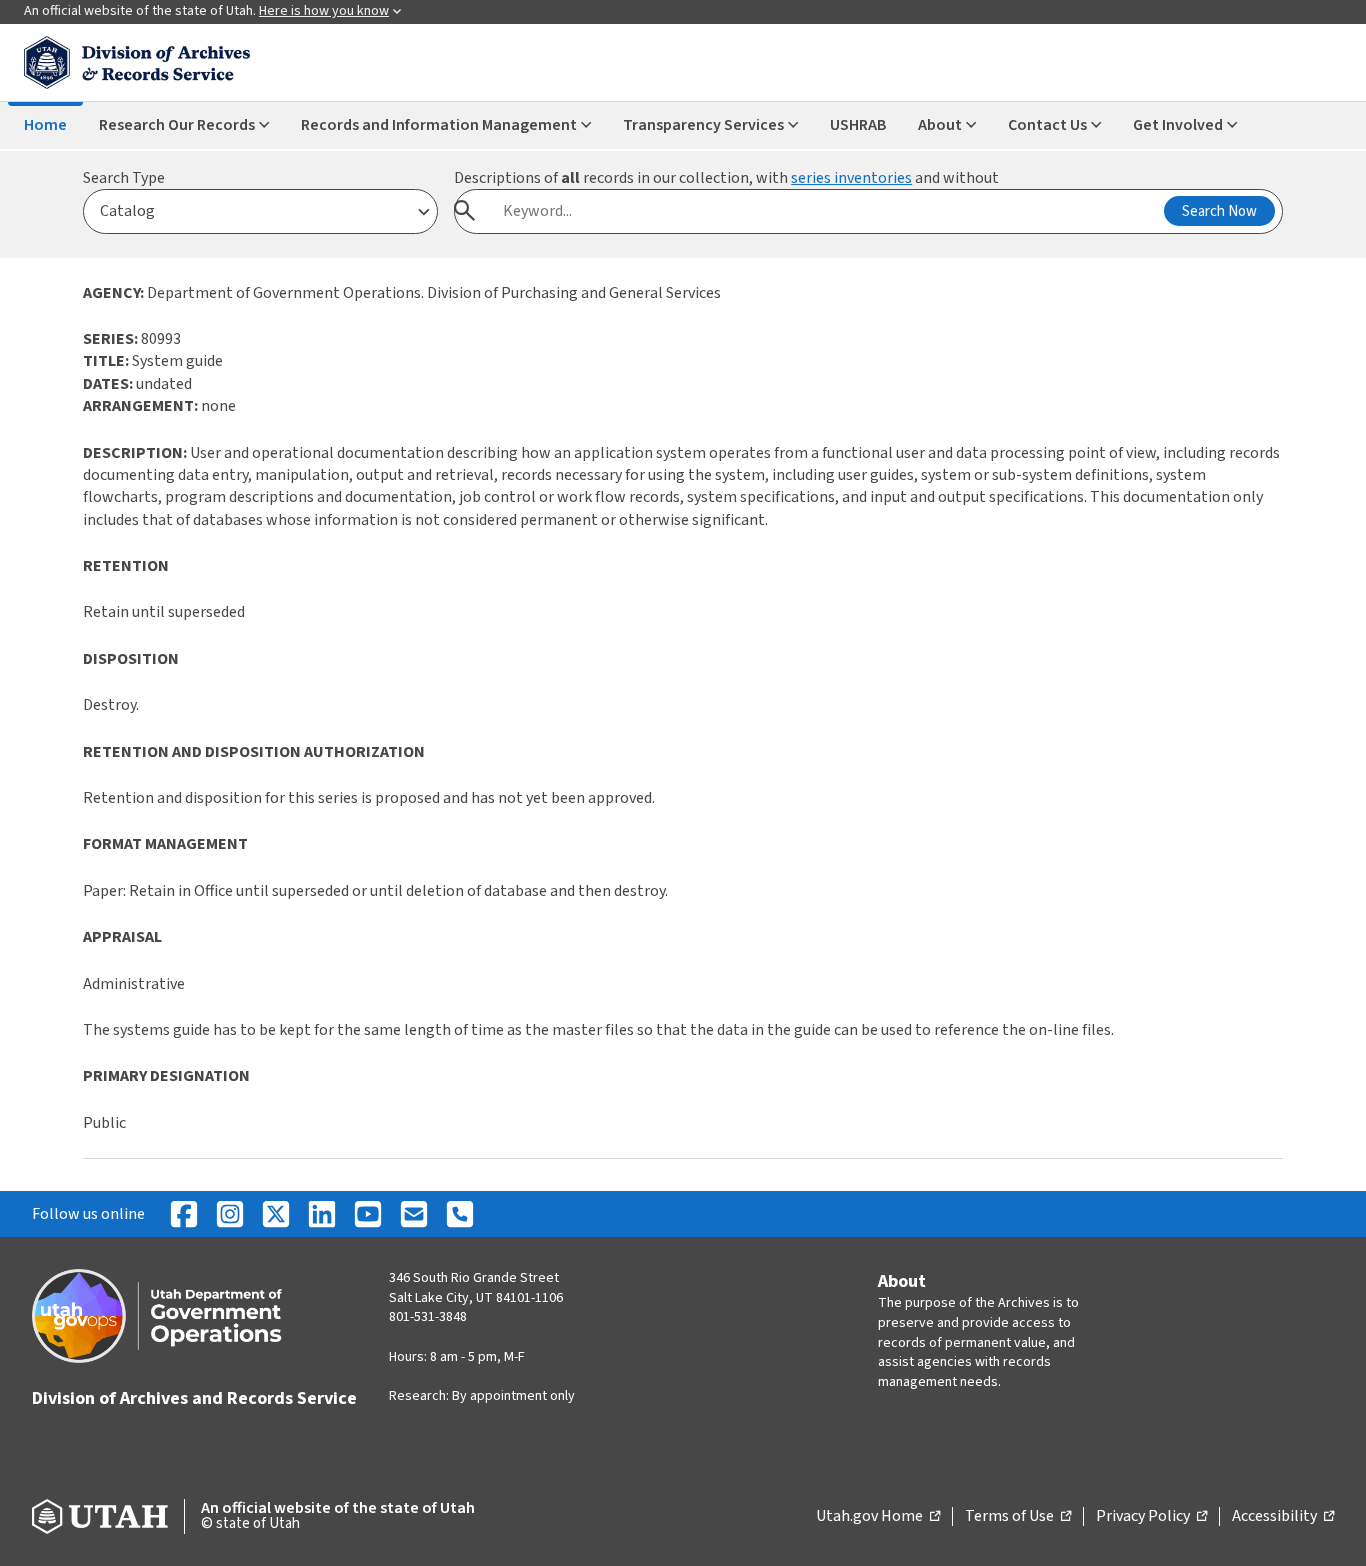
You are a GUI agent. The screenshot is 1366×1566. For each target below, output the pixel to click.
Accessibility (1283, 1517)
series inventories (851, 178)
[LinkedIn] (322, 1214)
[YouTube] (368, 1214)
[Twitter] (276, 1214)
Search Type (124, 178)
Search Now (1219, 211)
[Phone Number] (460, 1214)
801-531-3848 (428, 1317)
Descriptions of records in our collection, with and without (726, 178)
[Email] (414, 1214)
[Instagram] (230, 1214)
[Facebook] (184, 1214)
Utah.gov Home (878, 1517)
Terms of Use (1018, 1517)
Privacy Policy (1151, 1517)
